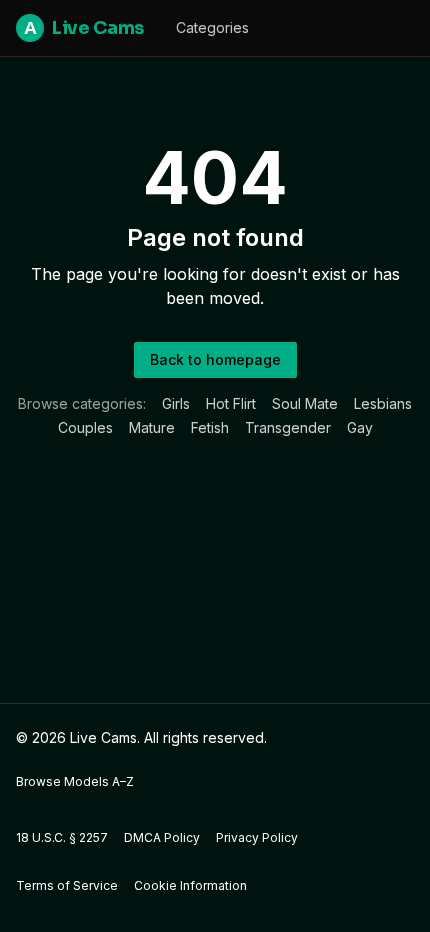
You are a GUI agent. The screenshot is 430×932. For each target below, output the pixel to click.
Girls (176, 403)
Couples (85, 427)
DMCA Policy (162, 837)
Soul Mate (305, 403)
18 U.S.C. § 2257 (62, 837)
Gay (360, 427)
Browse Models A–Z (75, 781)
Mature (152, 427)
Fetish (210, 427)
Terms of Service (67, 885)
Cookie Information (190, 885)
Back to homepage (215, 359)
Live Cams (84, 28)
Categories (212, 27)
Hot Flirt (231, 403)
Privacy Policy (257, 837)
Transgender (288, 427)
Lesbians (383, 403)
